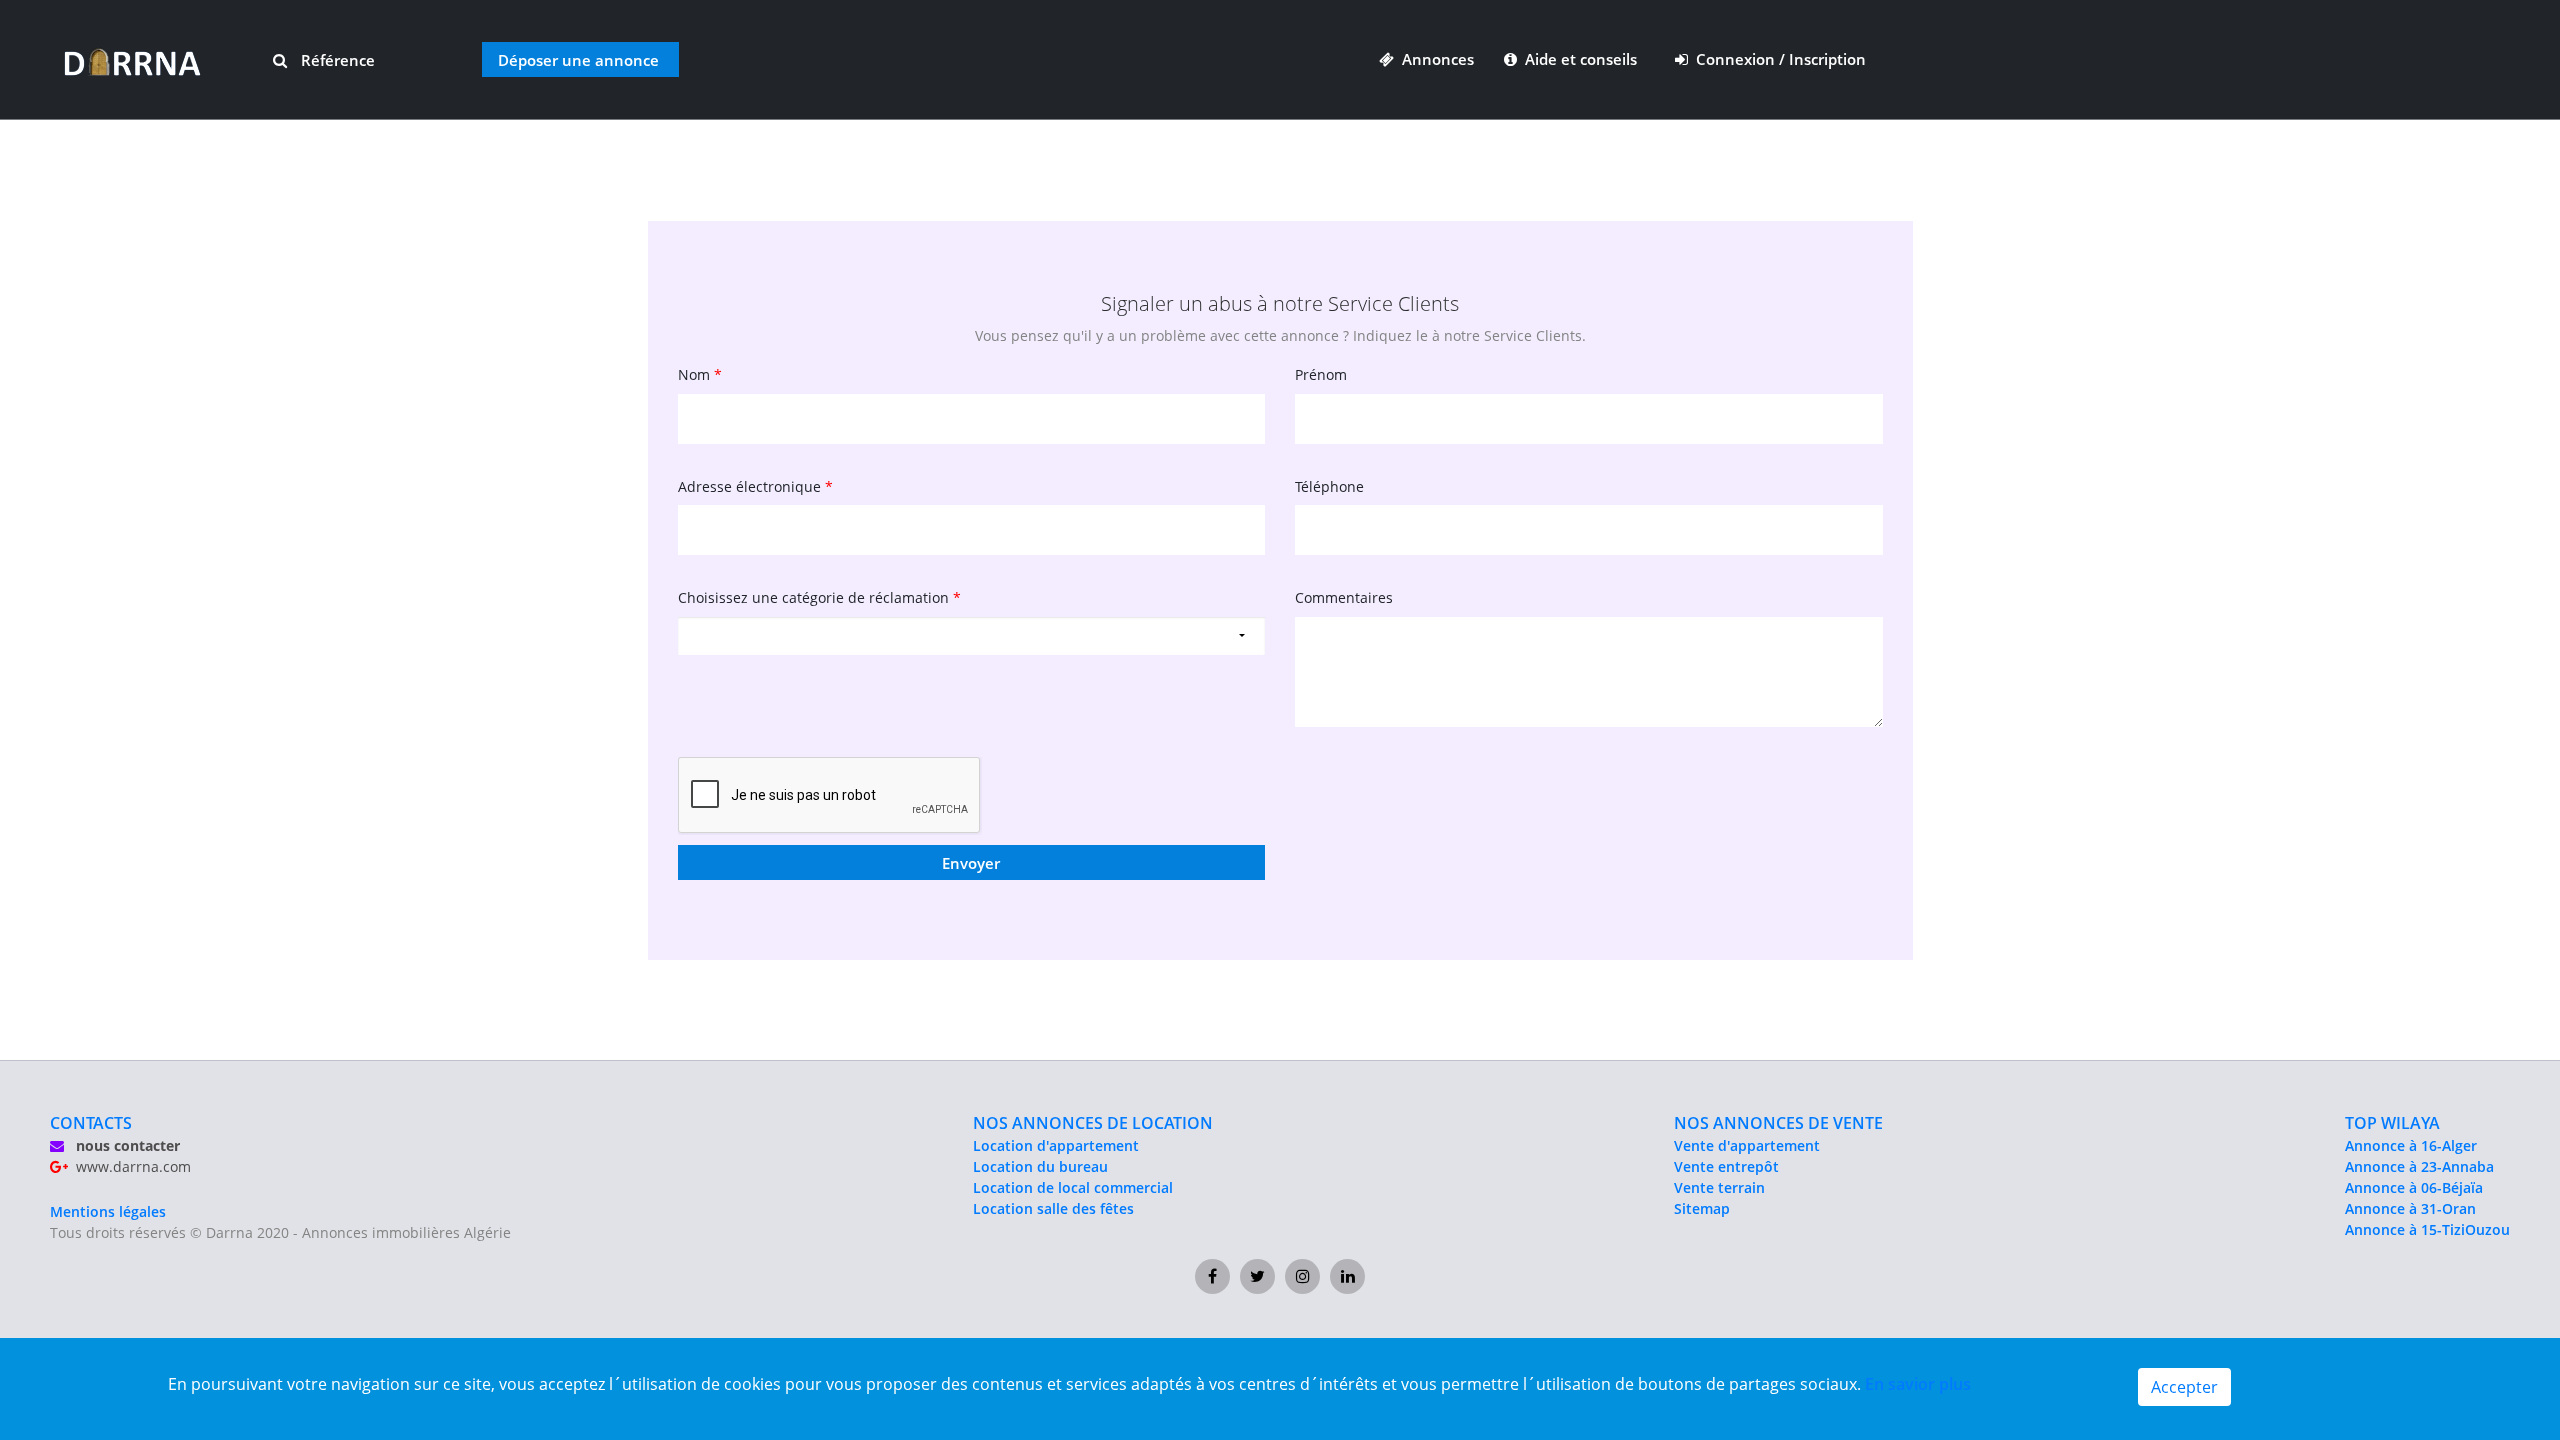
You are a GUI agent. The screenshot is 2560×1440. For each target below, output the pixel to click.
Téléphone (1329, 486)
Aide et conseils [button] (1579, 59)
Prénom (1321, 374)
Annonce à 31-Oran (2410, 1208)
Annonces (1434, 59)
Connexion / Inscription (1777, 59)
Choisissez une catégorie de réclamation (819, 597)
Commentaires (1344, 597)
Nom (700, 374)
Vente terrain (1719, 1187)
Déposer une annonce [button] (578, 60)
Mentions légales (108, 1211)
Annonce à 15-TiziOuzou (2427, 1229)
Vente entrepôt (1726, 1166)
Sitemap (1702, 1208)
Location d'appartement (1056, 1145)
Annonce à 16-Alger (2411, 1145)
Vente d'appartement (1747, 1145)
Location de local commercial (1073, 1187)
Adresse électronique (755, 486)
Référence (336, 60)
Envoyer (971, 863)
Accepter (2184, 1387)
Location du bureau (1040, 1166)
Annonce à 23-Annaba (2419, 1166)
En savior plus (1918, 1384)
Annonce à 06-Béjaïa (2414, 1187)
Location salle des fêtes (1053, 1208)
